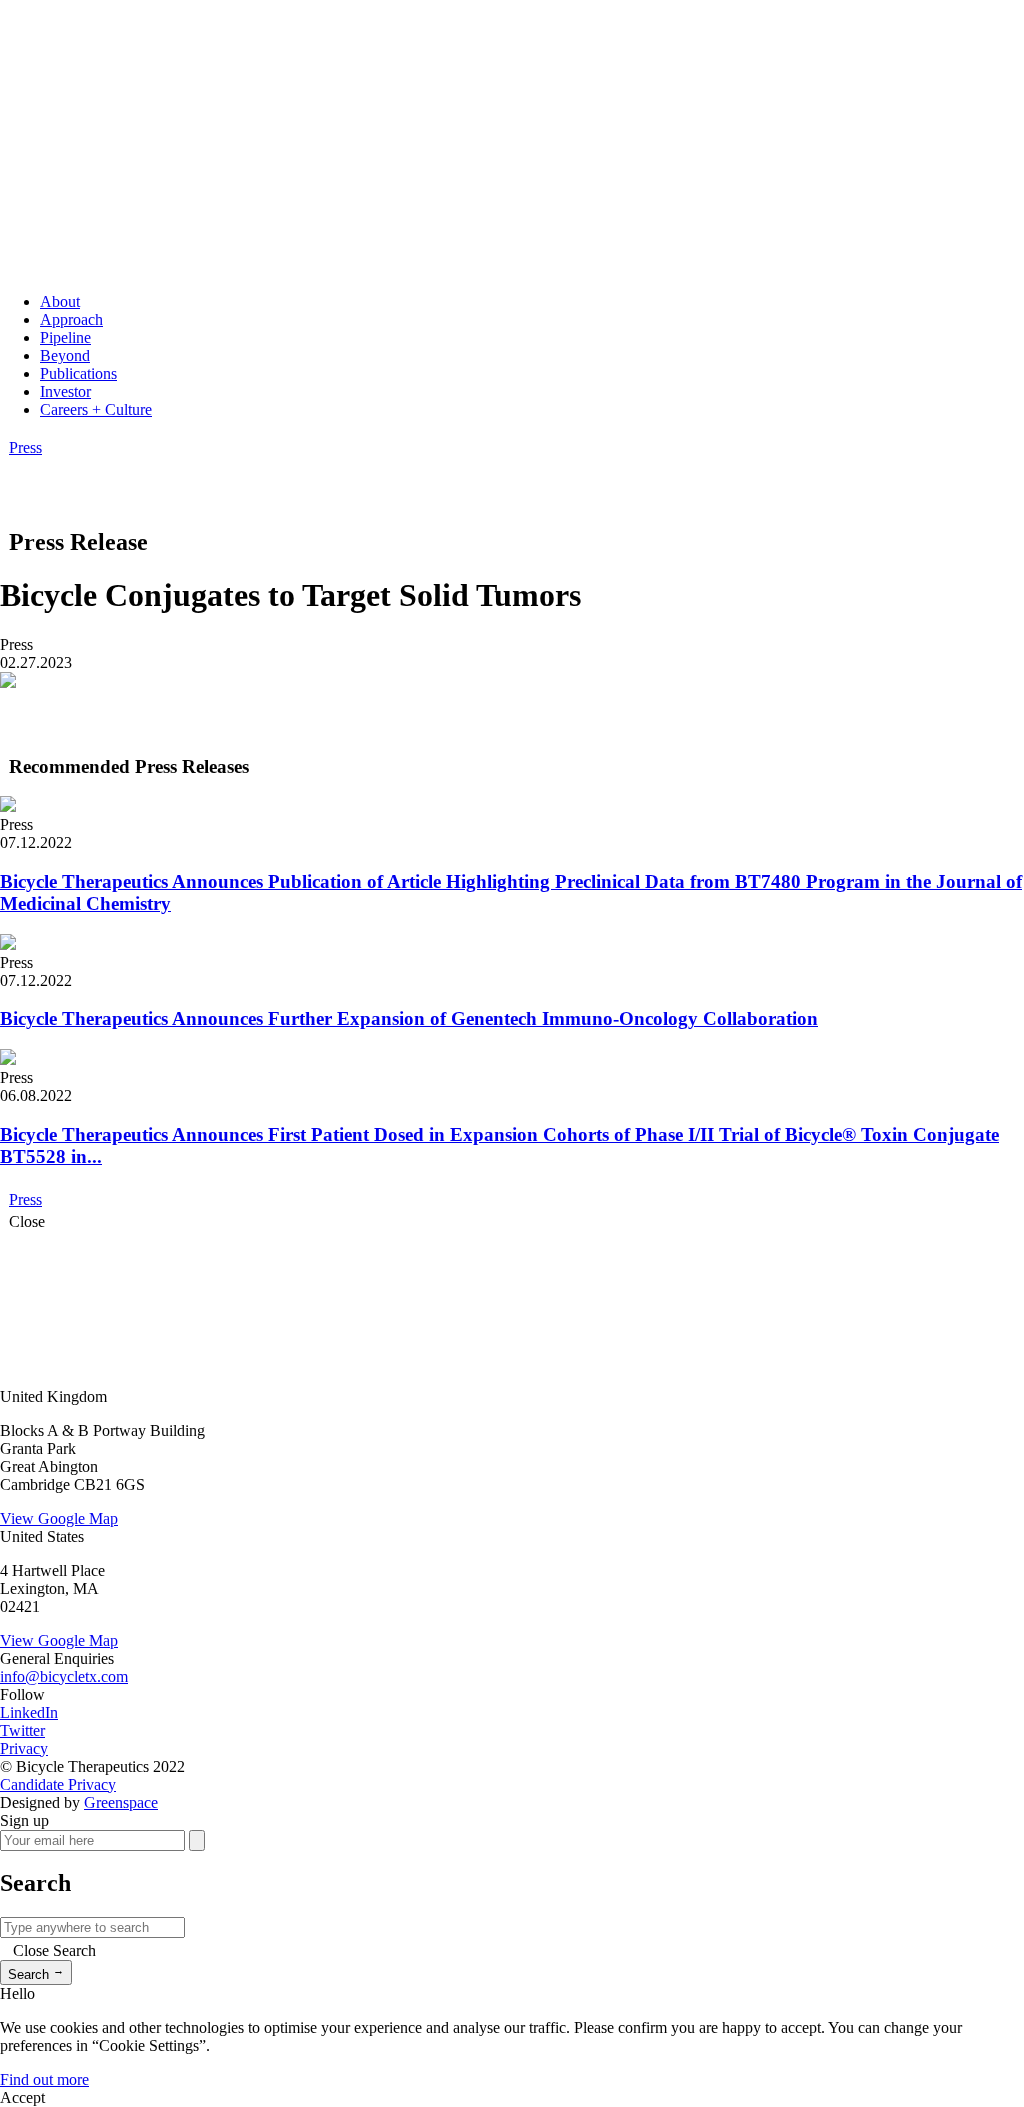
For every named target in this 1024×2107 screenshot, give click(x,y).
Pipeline (65, 337)
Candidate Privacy (58, 1784)
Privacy (24, 1748)
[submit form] (197, 1840)
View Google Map (59, 1518)
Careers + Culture (96, 409)
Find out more (44, 2079)
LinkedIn (29, 1712)
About (60, 301)
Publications (78, 373)
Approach (71, 319)
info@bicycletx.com (64, 1676)
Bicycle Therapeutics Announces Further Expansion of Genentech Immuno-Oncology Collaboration (409, 1018)
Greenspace (121, 1802)
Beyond (65, 355)
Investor (65, 391)
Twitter (22, 1730)
